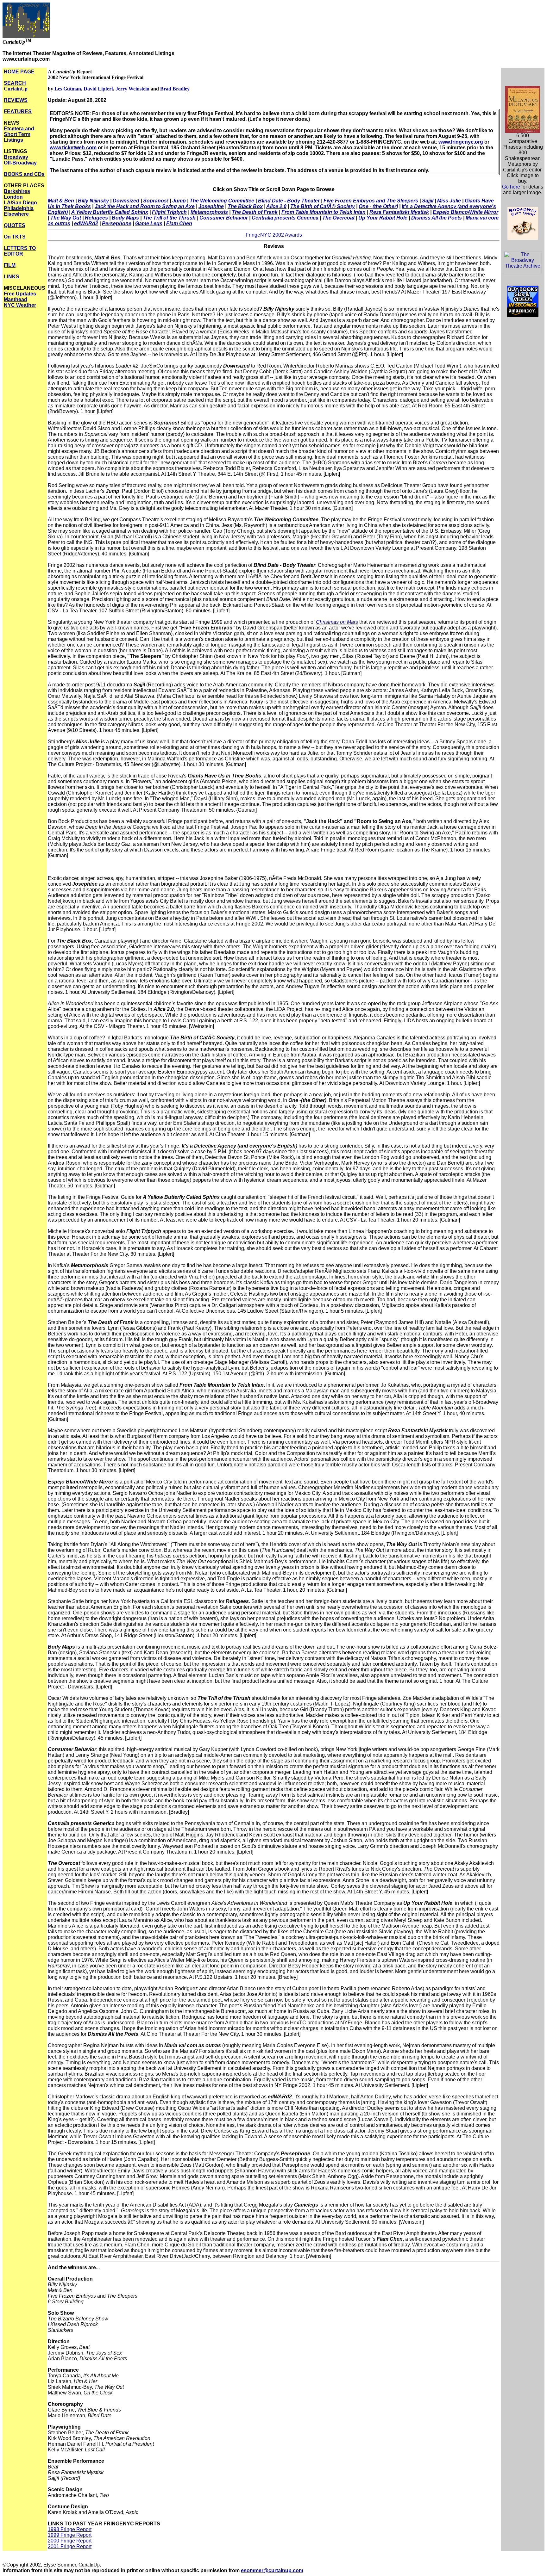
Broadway (16, 157)
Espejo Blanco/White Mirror (465, 212)
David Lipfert (98, 89)
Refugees (96, 218)
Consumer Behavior (224, 218)
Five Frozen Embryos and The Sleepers (371, 201)
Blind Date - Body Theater (289, 201)
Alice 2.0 (276, 206)
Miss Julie (449, 201)
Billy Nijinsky (93, 201)
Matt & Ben (61, 201)
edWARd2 (86, 223)
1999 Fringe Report (70, 2535)
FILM (10, 265)
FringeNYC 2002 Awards (274, 235)
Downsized (126, 201)
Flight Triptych (169, 212)
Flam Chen (179, 223)
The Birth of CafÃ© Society (323, 206)
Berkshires (17, 191)
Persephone (117, 223)
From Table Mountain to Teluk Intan (324, 212)
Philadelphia (19, 208)
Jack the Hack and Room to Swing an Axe (145, 206)
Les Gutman (68, 89)
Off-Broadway (20, 163)
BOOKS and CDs (24, 174)
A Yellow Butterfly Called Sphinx (110, 212)
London (13, 197)
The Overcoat (338, 218)
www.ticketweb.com (73, 148)
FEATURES (18, 111)
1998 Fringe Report (70, 2529)
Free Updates (20, 294)
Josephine (211, 206)
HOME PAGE (19, 72)
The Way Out (66, 218)
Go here (511, 187)
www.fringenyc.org (461, 142)
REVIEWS (16, 100)
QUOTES (15, 225)
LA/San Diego (20, 203)
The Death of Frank (255, 212)
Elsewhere (16, 214)
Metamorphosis (209, 212)
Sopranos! (156, 201)
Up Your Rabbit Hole (383, 218)
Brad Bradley (175, 89)
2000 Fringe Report (70, 2541)
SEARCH (16, 86)
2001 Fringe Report (70, 2546)
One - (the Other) (378, 206)
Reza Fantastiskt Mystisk (399, 212)
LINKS (12, 277)
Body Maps (125, 218)
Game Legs (149, 223)
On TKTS (15, 237)
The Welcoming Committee (222, 201)
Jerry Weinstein (132, 89)
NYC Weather (20, 305)
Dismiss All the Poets (437, 218)
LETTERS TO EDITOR (20, 251)
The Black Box (245, 206)
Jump (179, 201)
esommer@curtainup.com (272, 2570)
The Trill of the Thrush (169, 218)
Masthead (16, 299)
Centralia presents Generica (285, 218)
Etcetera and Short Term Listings (19, 134)
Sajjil (428, 201)
